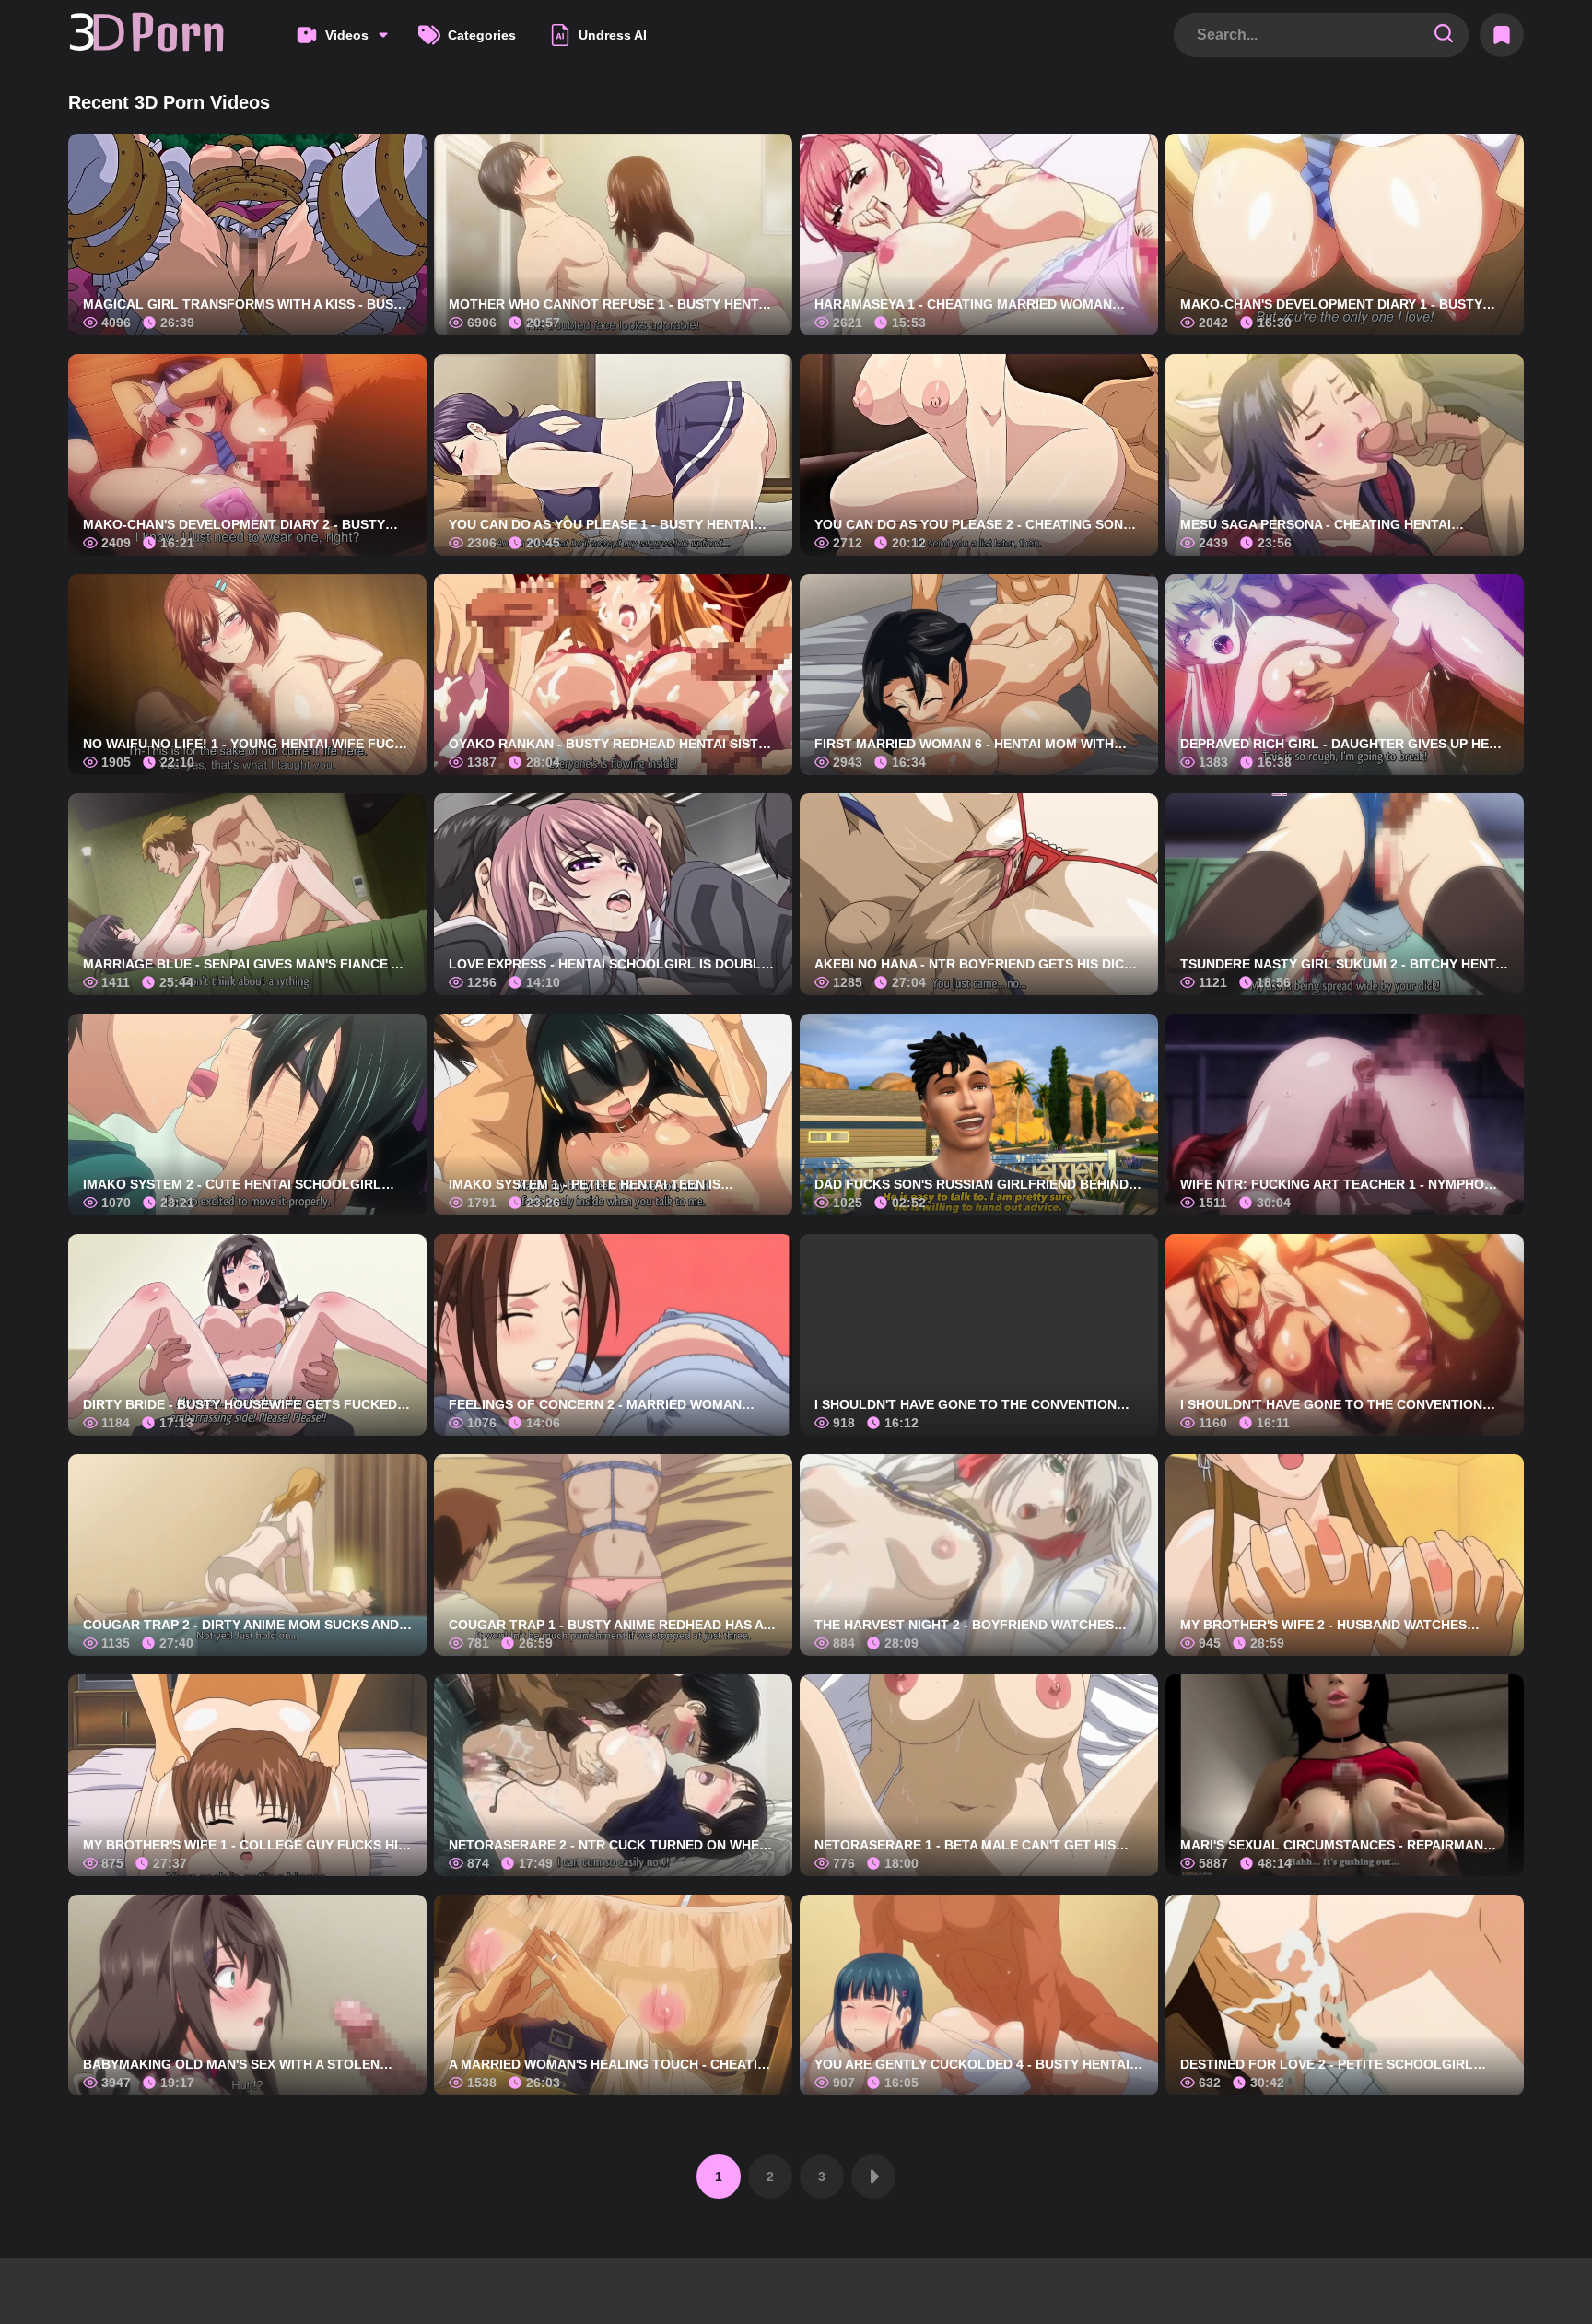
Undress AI (613, 35)
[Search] (1444, 35)
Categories (482, 35)
